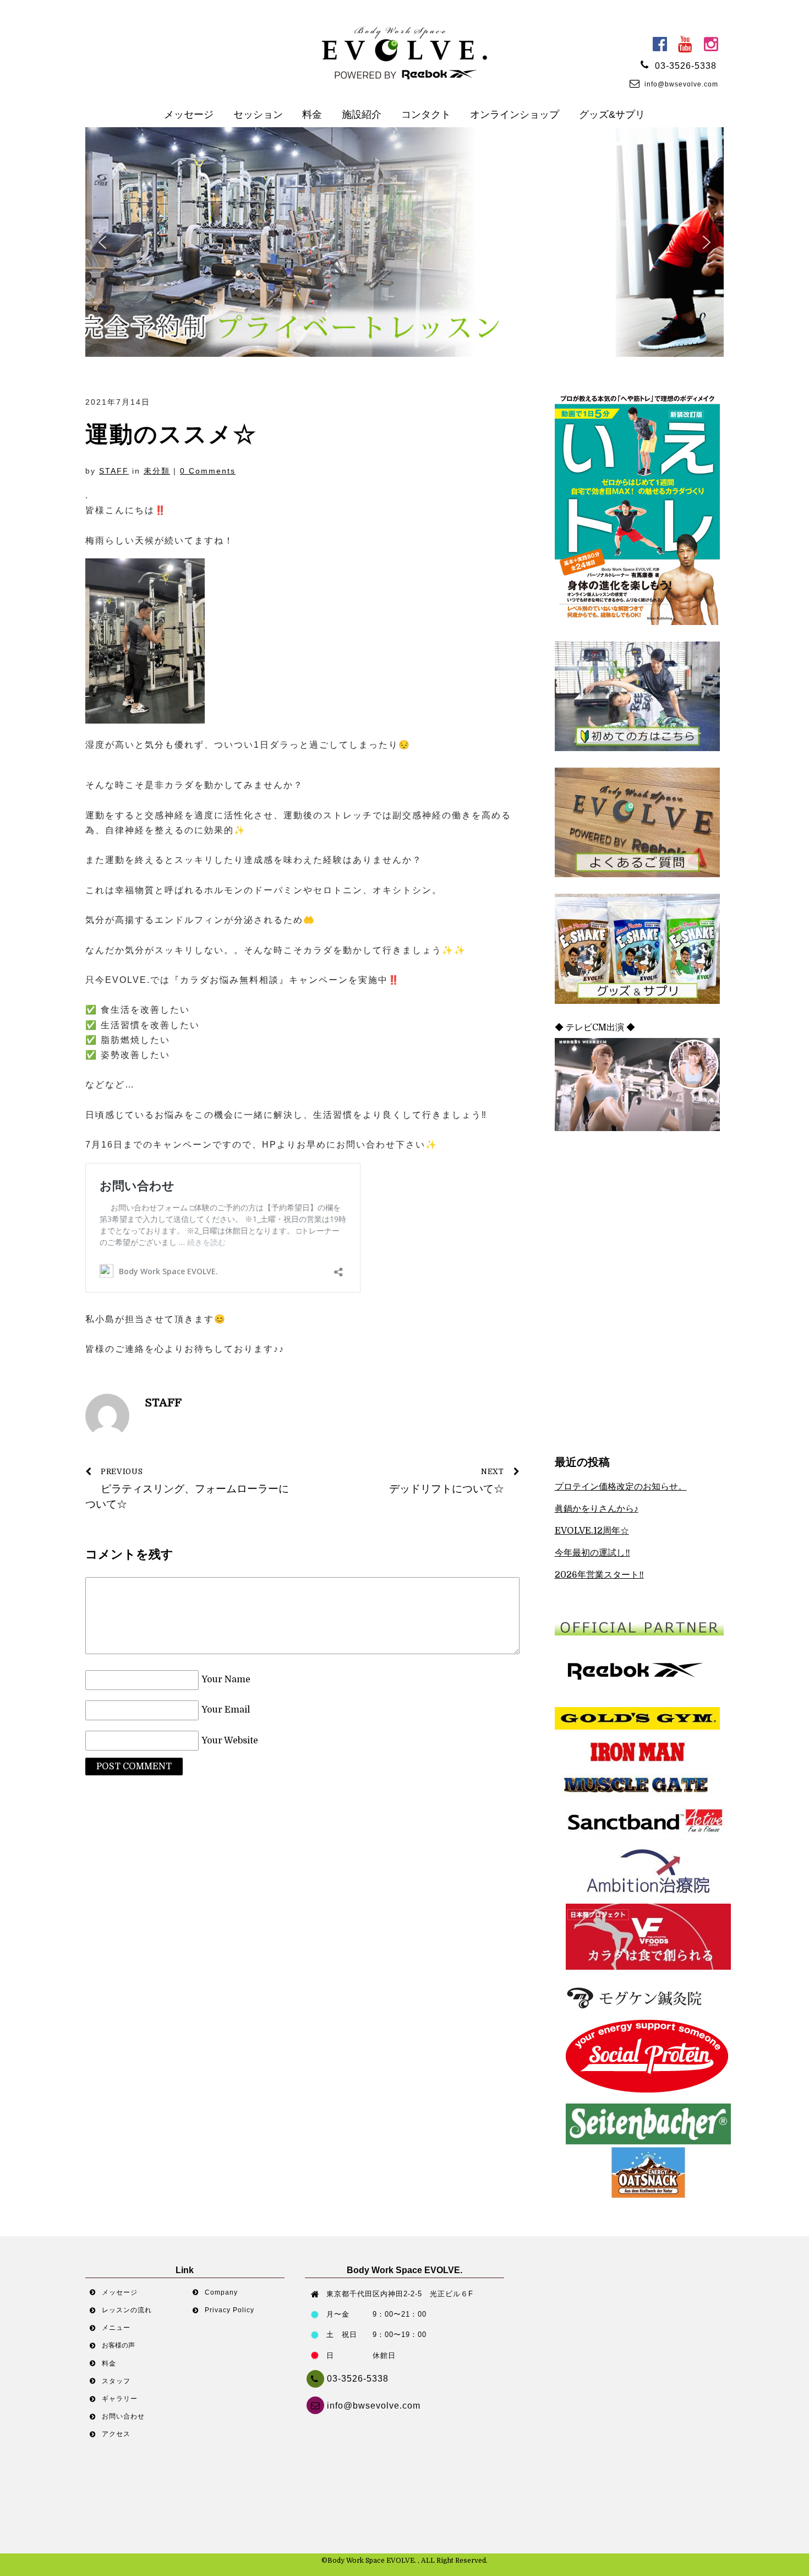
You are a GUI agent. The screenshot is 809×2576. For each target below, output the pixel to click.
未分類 (157, 471)
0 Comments (208, 471)
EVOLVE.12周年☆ (592, 1531)
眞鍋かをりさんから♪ (597, 1509)
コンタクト (426, 115)
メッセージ (189, 115)
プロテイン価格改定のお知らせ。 (621, 1487)
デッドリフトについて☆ (447, 1482)
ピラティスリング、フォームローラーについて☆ (187, 1489)
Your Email (226, 1710)
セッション (258, 115)
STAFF (114, 471)
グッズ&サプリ (612, 115)
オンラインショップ (515, 115)
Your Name (226, 1680)
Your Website (230, 1741)
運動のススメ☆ (171, 434)
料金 (312, 115)
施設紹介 (362, 115)
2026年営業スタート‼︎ (599, 1575)
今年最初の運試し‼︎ (592, 1553)
